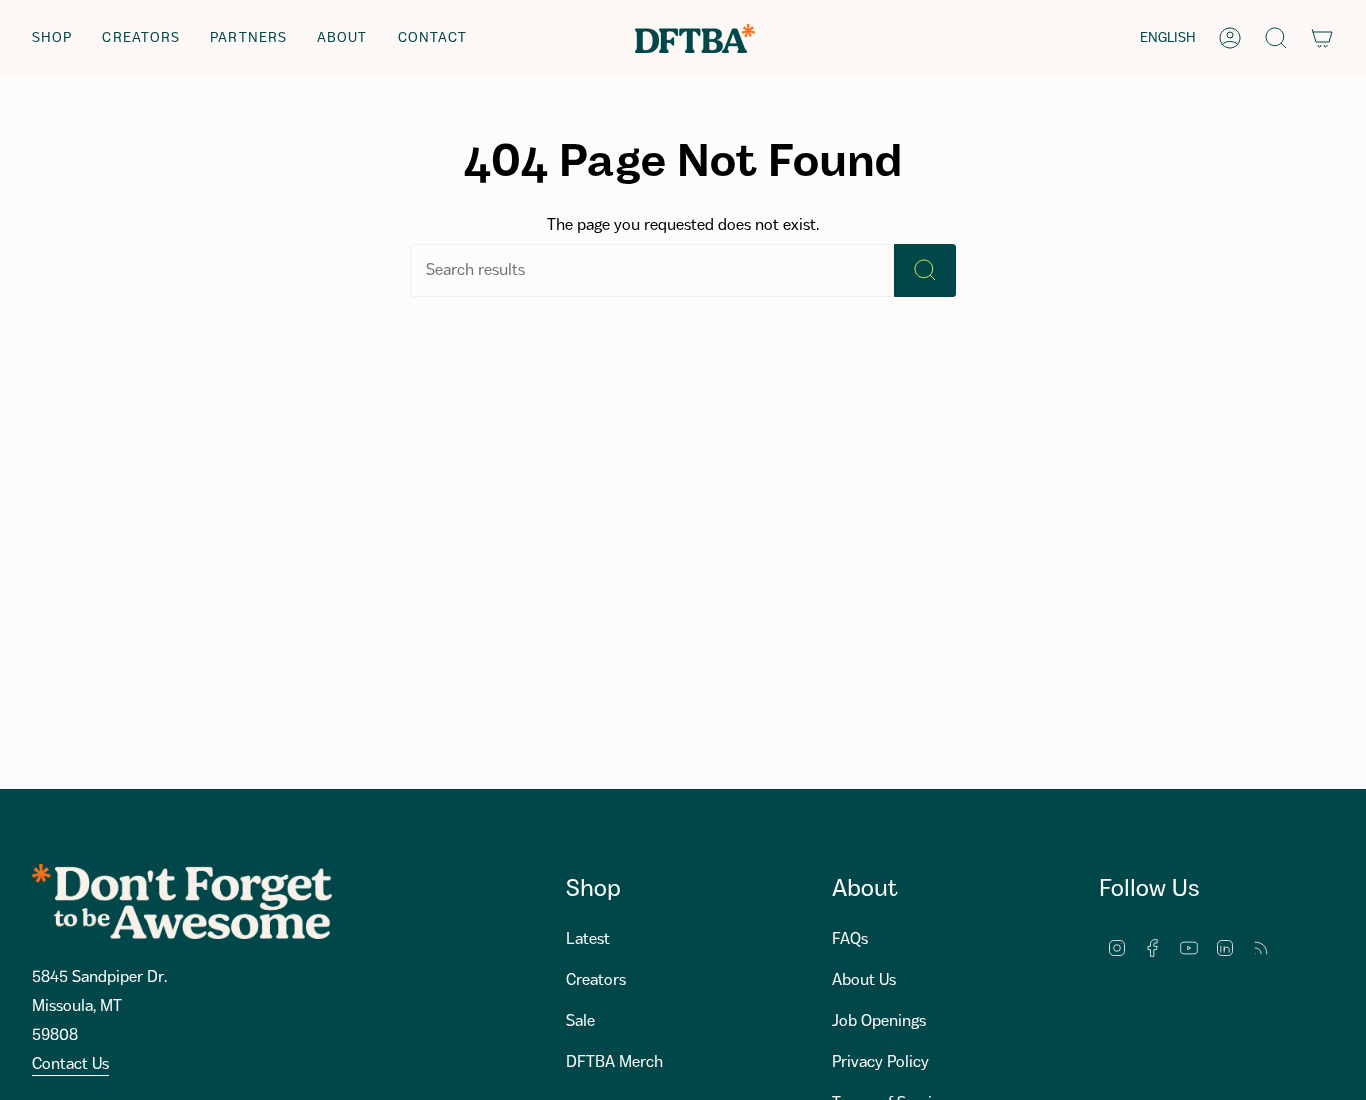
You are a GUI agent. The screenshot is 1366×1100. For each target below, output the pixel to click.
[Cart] (1322, 38)
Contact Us (70, 1064)
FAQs (850, 939)
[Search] (925, 270)
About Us (864, 980)
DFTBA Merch (614, 1062)
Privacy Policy (880, 1062)
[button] (52, 38)
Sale (580, 1021)
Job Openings (879, 1021)
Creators (596, 980)
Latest (588, 939)
